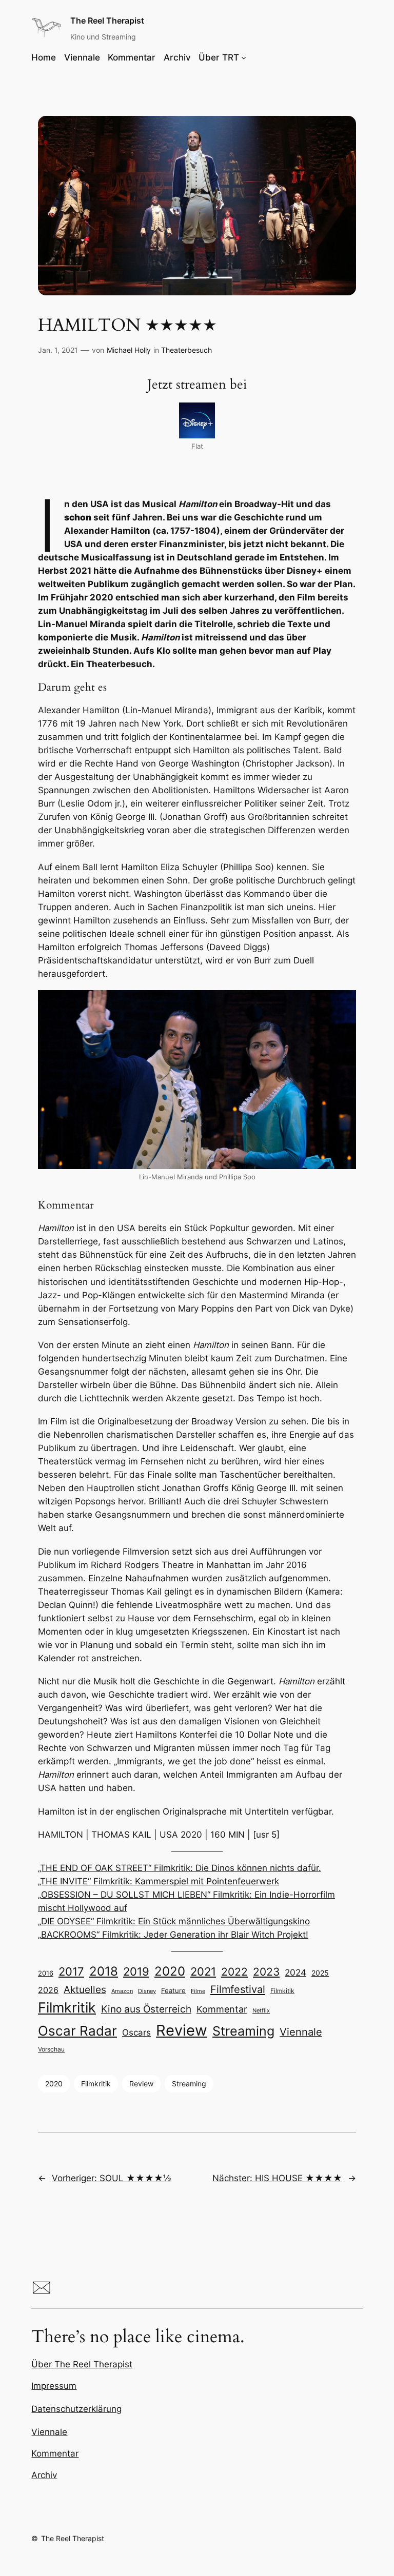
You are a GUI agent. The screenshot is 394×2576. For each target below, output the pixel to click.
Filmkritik (67, 2007)
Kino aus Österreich (146, 2009)
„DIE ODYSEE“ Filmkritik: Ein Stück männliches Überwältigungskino (174, 1921)
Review (182, 2030)
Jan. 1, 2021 (58, 350)
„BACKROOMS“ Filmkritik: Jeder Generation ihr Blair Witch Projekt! (173, 1935)
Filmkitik (282, 1991)
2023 (266, 1972)
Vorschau (51, 2049)
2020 (170, 1971)
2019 (136, 1971)
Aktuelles (85, 1990)
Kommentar (222, 2009)
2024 (295, 1973)
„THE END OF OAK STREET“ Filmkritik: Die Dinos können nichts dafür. (180, 1868)
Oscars (136, 2032)
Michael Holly (129, 350)
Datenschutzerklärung (76, 2409)
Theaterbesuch (186, 350)
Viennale (301, 2032)
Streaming (243, 2031)
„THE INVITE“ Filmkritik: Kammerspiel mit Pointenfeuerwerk (159, 1881)
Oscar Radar (77, 2031)
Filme (198, 1991)
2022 (234, 1972)
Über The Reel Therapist (82, 2364)
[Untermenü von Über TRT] (244, 57)
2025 (320, 1973)
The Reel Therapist (107, 21)
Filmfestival (238, 1989)
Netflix (261, 2011)
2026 (48, 1990)
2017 (71, 1971)
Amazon (122, 1991)
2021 (203, 1971)
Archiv (44, 2475)
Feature (173, 1990)
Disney (147, 1991)
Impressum (54, 2386)
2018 (104, 1971)
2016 (46, 1973)
